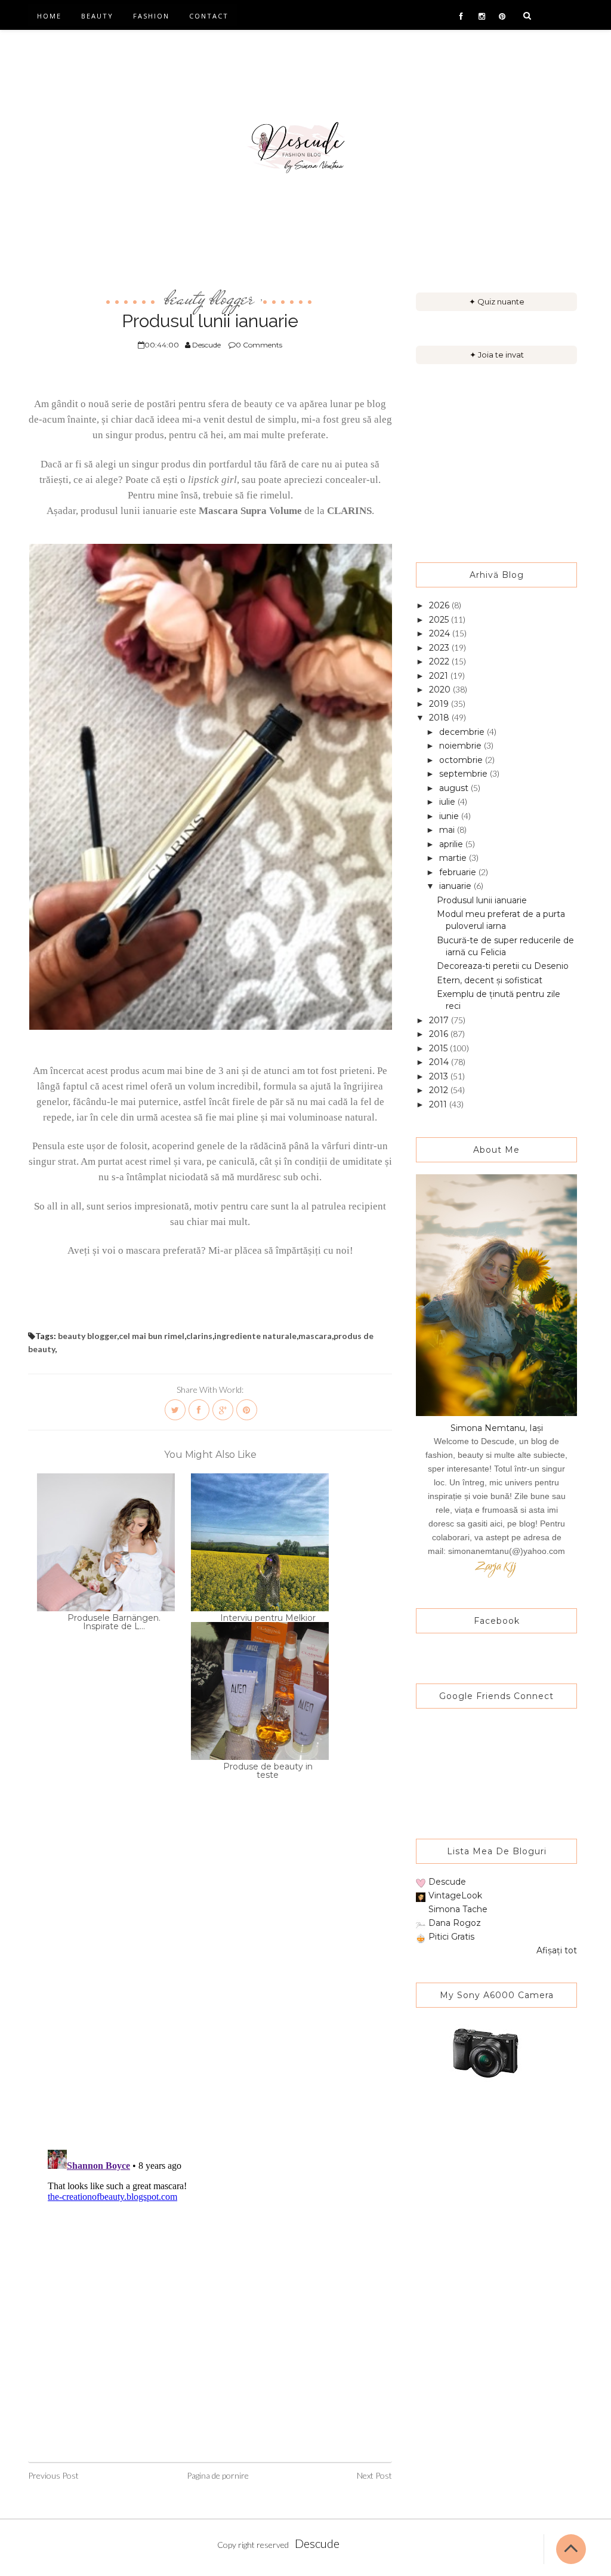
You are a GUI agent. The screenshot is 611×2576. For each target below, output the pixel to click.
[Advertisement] (496, 463)
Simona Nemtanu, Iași (497, 1428)
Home (49, 16)
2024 (441, 633)
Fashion (151, 16)
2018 (440, 718)
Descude (447, 1882)
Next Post (374, 2475)
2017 (440, 1020)
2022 (440, 661)
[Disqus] (210, 1985)
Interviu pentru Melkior (268, 1618)
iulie (448, 802)
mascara (315, 1336)
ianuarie (456, 886)
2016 (440, 1034)
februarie (459, 872)
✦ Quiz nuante (497, 301)
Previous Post (53, 2475)
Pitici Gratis (451, 1937)
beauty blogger (209, 298)
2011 (439, 1104)
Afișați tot (557, 1950)
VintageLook (455, 1895)
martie (454, 858)
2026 (440, 605)
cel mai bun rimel (152, 1336)
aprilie (452, 844)
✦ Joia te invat (497, 355)
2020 (441, 690)
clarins (199, 1336)
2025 (440, 620)
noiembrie (462, 746)
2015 (439, 1048)
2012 (440, 1090)
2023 (440, 648)
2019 (440, 704)
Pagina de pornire (218, 2475)
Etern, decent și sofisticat (490, 980)
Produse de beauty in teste (268, 1771)
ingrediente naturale (255, 1336)
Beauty (97, 16)
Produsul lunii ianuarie (482, 900)
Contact (209, 16)
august (455, 788)
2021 (440, 676)
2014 (440, 1062)
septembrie (465, 774)
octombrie (462, 760)
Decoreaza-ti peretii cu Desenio (503, 966)
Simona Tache (458, 1909)
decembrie (463, 732)
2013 (440, 1076)
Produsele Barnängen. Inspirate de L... (114, 1622)
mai (448, 830)
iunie (450, 816)
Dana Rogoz (455, 1923)
